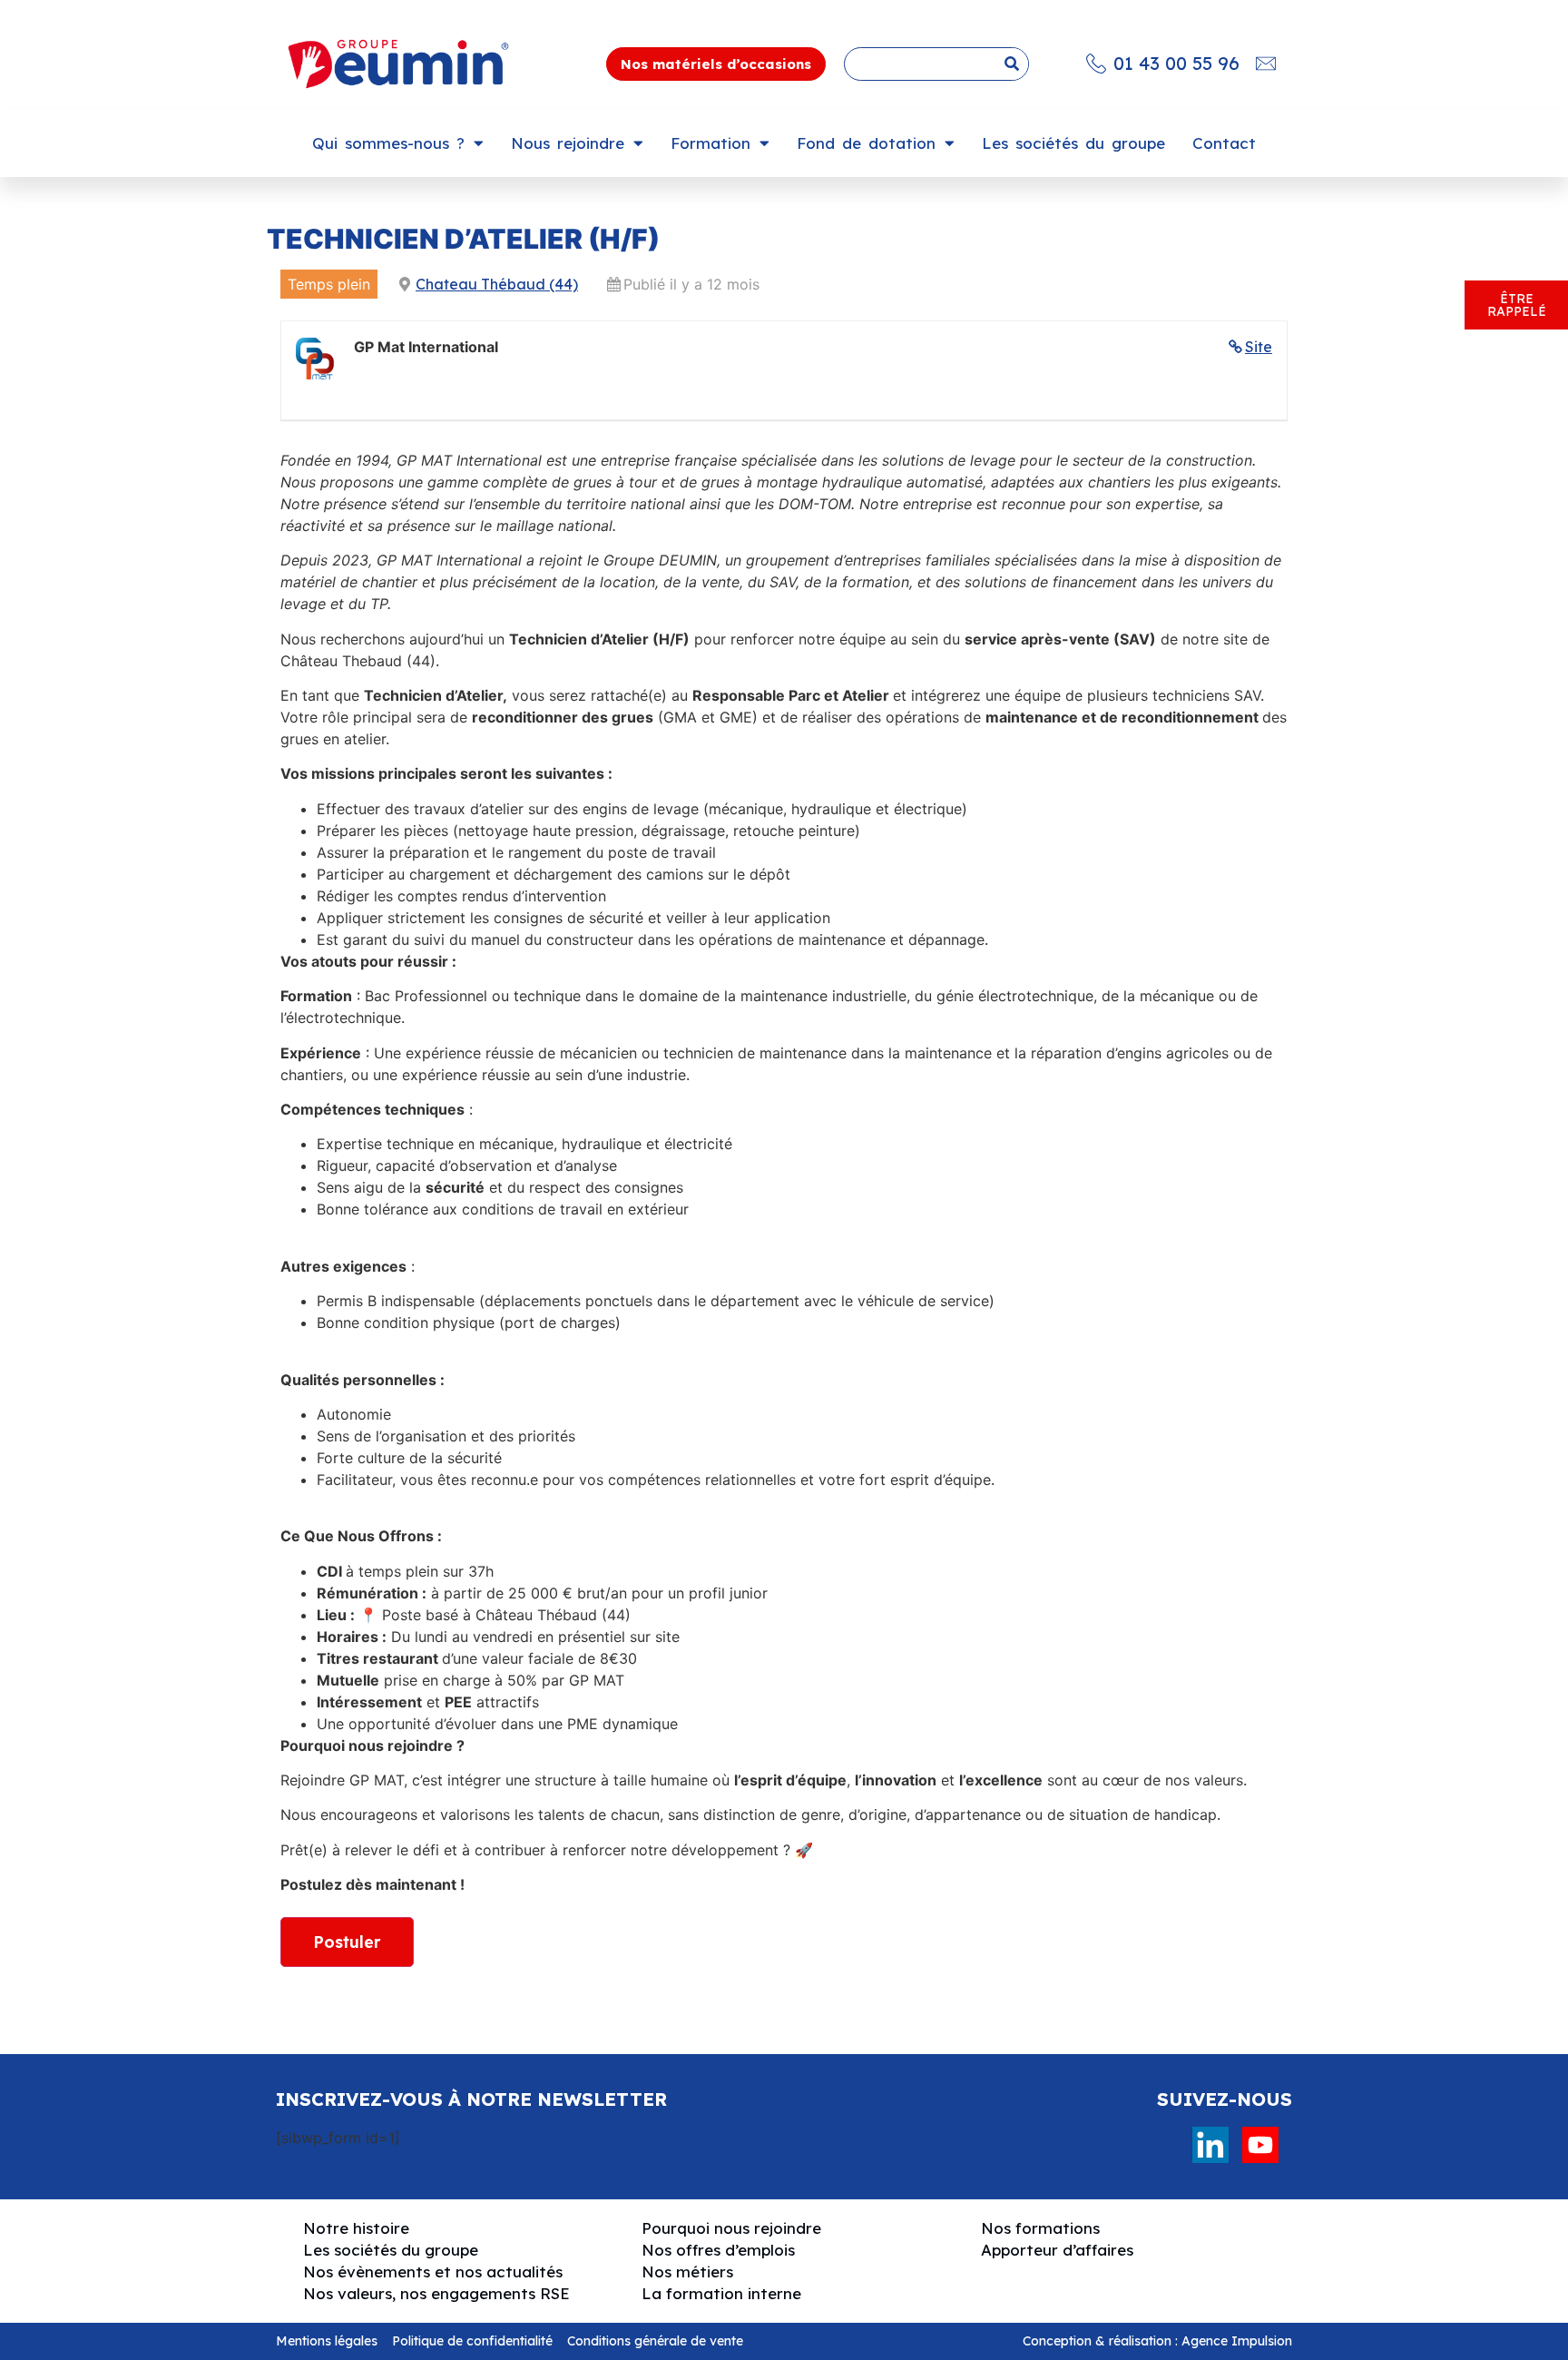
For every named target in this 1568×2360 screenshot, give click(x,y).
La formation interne (721, 2293)
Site (1259, 347)
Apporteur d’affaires (1057, 2250)
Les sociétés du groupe (1073, 143)
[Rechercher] (1011, 64)
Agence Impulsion (1237, 2341)
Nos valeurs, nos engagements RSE (436, 2293)
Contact (1224, 143)
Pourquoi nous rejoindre (731, 2228)
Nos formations (1040, 2228)
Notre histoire (356, 2228)
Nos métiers (687, 2271)
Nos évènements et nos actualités (433, 2271)
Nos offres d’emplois (718, 2250)
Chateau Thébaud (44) (497, 284)
